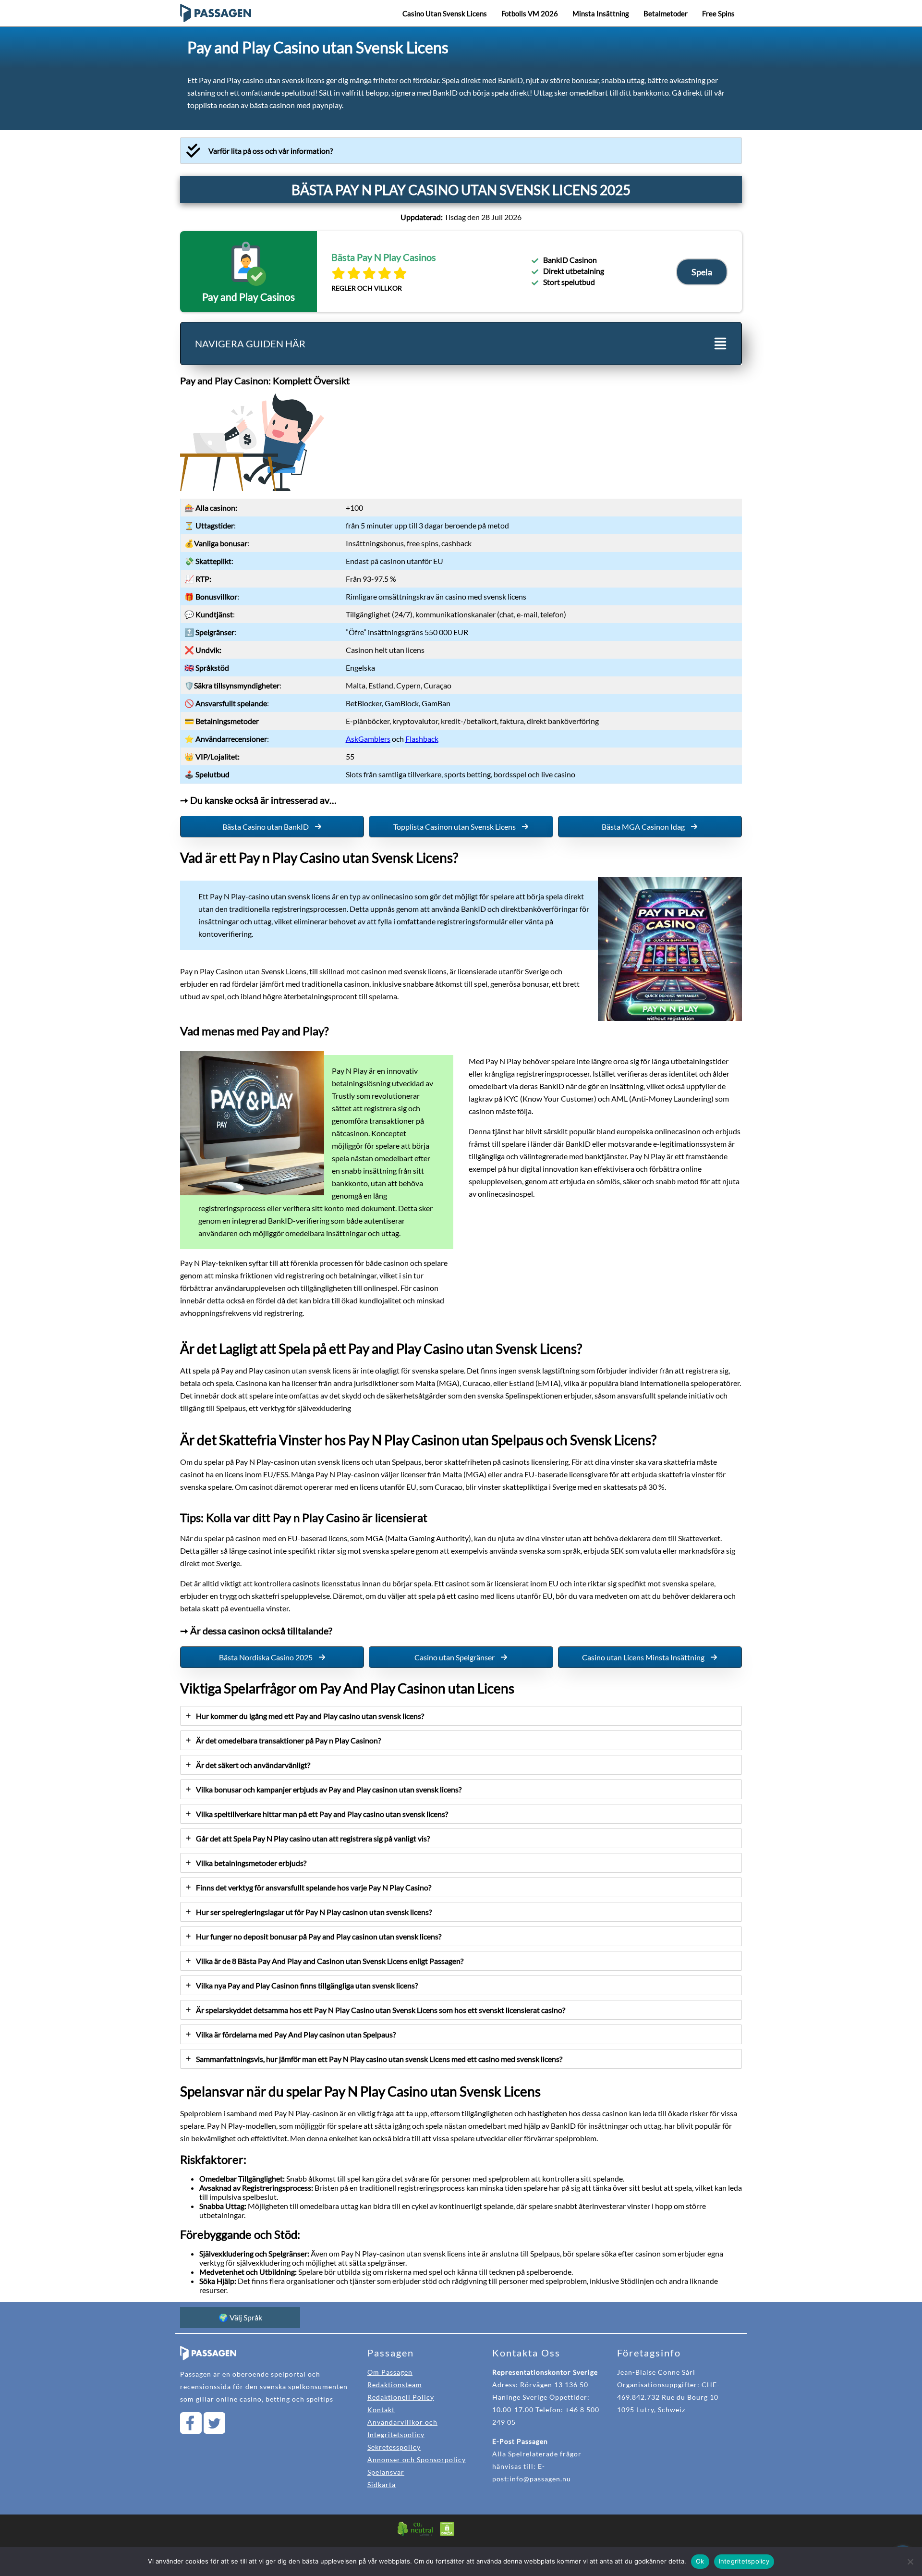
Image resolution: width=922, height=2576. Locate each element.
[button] (272, 827)
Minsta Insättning (601, 13)
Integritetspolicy (744, 2561)
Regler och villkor (367, 288)
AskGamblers (368, 739)
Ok (700, 2561)
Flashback (422, 739)
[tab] (461, 151)
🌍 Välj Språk (240, 2317)
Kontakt (381, 2410)
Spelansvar (386, 2472)
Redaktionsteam (395, 2385)
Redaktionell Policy (401, 2397)
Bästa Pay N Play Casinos (384, 257)
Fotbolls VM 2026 (530, 13)
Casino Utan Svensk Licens (445, 13)
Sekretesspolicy (394, 2447)
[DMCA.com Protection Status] (447, 2534)
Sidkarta (382, 2484)
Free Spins (718, 13)
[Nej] (910, 2562)
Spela (702, 272)
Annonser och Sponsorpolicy (417, 2459)
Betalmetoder (666, 13)
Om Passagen (390, 2372)
